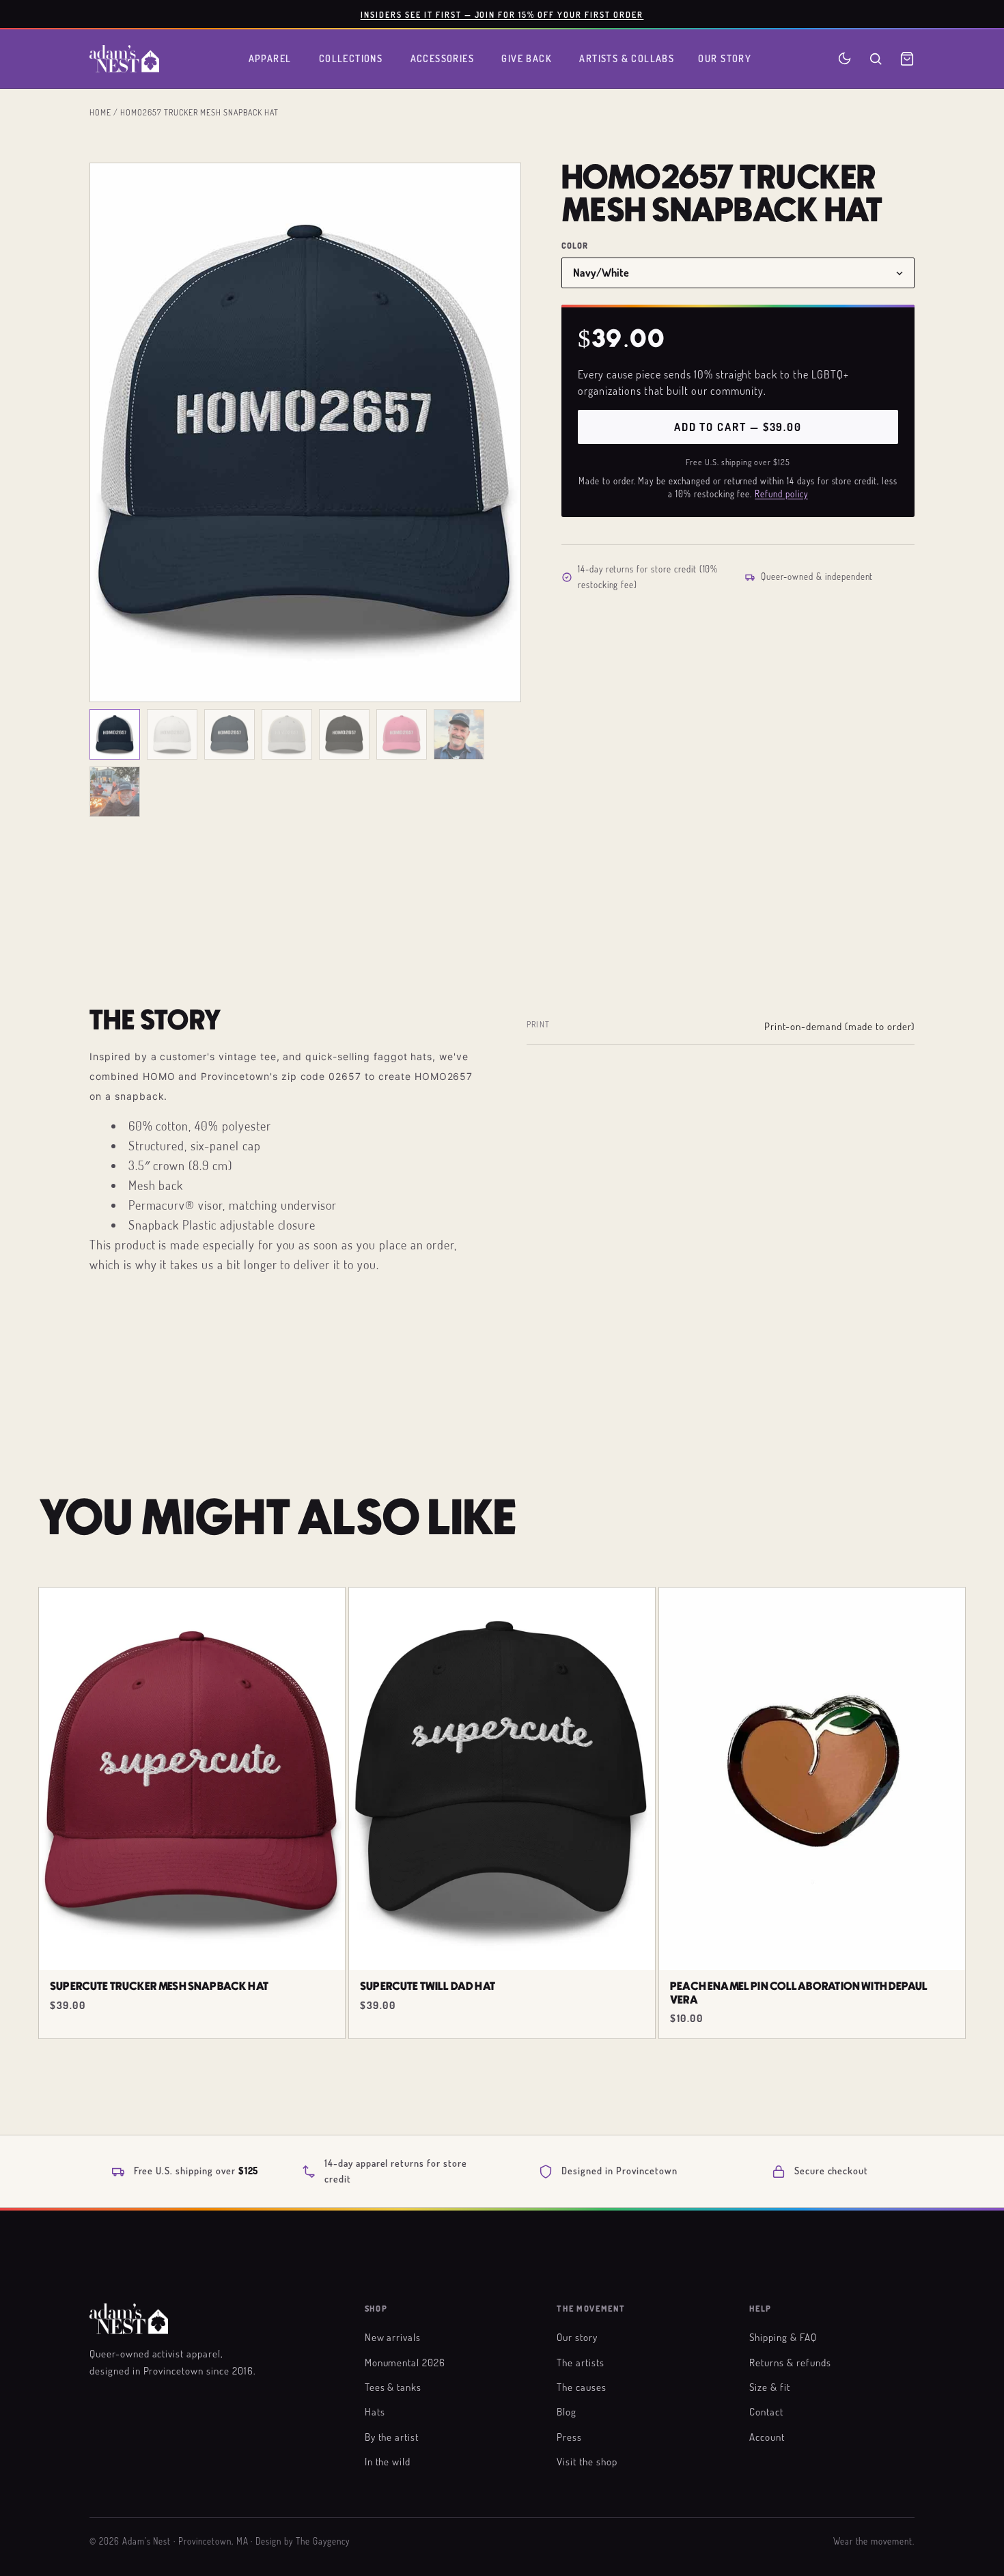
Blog (567, 2411)
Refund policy (781, 494)
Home (100, 112)
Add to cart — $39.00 (738, 427)
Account (767, 2437)
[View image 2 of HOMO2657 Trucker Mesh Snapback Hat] (172, 734)
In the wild (388, 2461)
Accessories (443, 58)
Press (569, 2437)
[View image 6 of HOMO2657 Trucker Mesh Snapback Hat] (402, 734)
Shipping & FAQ (783, 2337)
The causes (582, 2387)
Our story (577, 2337)
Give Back (527, 58)
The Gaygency (323, 2541)
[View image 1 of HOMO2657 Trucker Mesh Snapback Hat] (115, 734)
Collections (351, 58)
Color (575, 246)
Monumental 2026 (405, 2362)
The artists (581, 2362)
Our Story (725, 58)
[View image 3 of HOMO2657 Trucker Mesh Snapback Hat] (229, 734)
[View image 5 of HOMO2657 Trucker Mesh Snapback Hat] (344, 734)
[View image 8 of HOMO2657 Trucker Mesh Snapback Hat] (115, 792)
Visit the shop (587, 2461)
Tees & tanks (393, 2387)
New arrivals (393, 2337)
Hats (375, 2411)
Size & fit (770, 2387)
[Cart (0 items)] (907, 59)
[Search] (876, 59)
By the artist (392, 2437)
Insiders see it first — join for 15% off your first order (502, 14)
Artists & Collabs (627, 58)
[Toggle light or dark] (845, 58)
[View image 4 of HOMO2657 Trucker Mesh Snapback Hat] (287, 734)
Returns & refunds (790, 2362)
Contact (766, 2411)
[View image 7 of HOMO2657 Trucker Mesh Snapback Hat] (459, 734)
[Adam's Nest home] (124, 59)
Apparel (270, 58)
